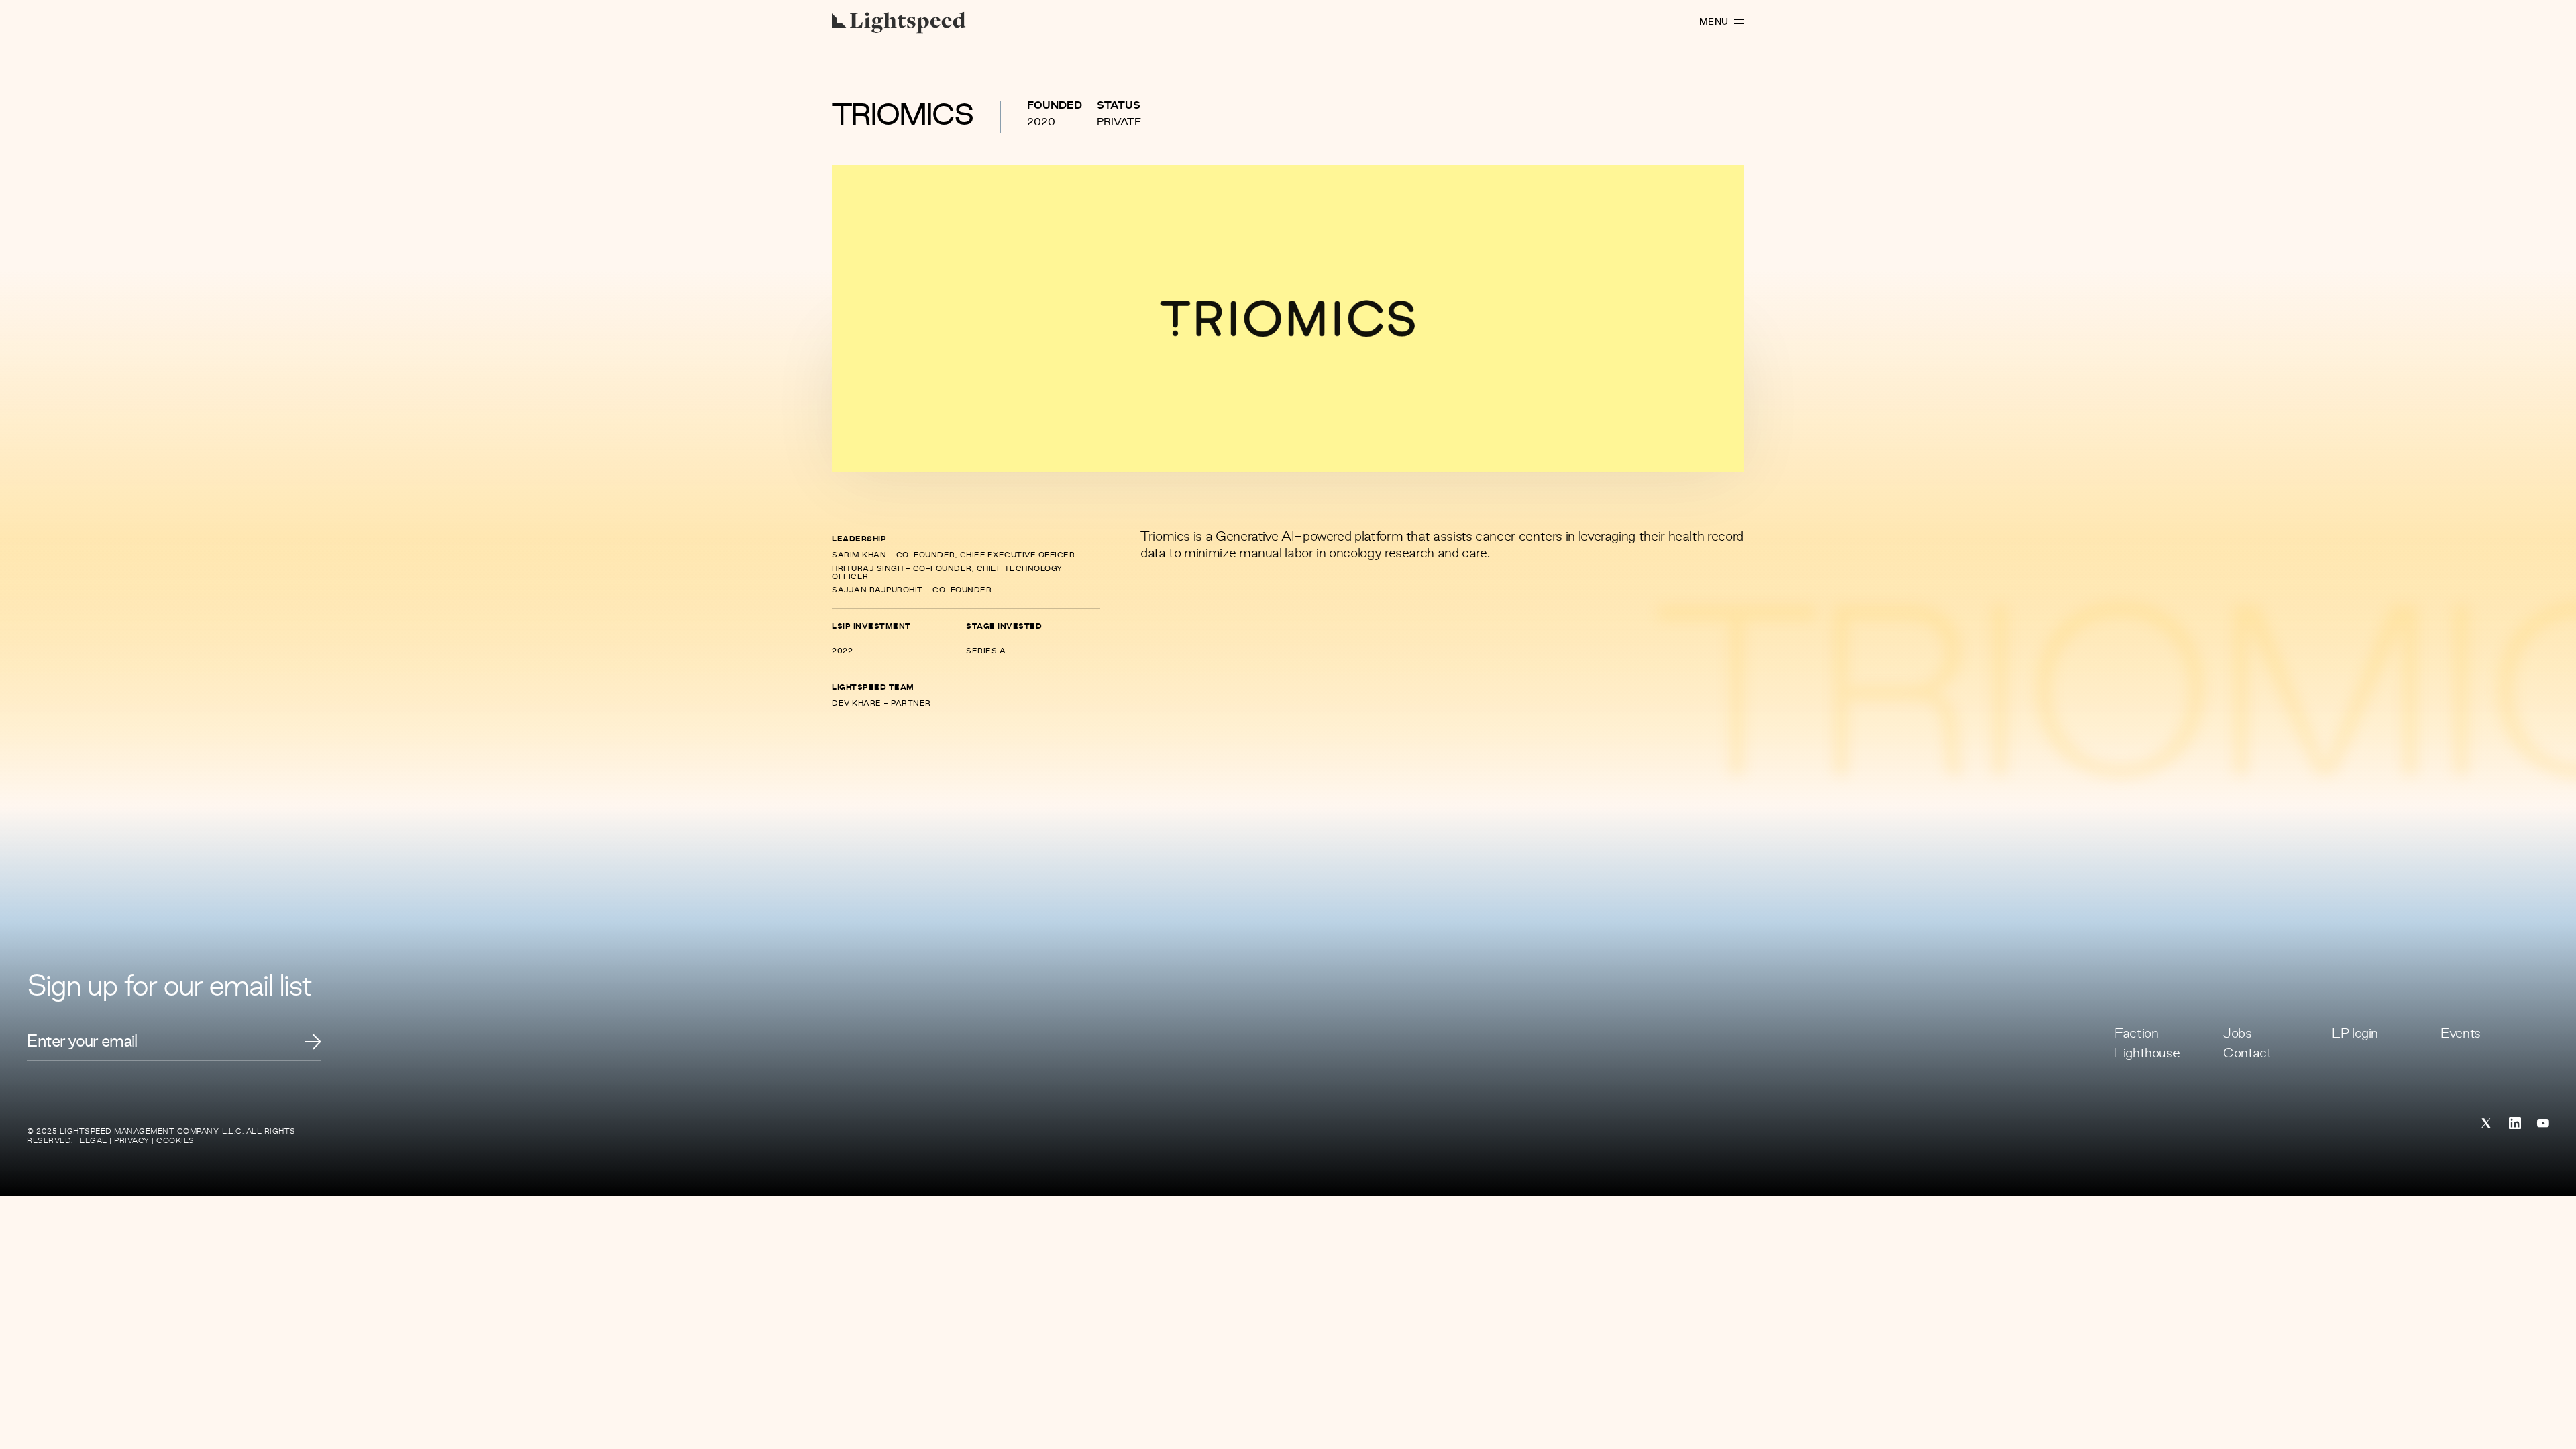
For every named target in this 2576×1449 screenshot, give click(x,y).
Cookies (175, 1141)
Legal (94, 1141)
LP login (2355, 1034)
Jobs (2238, 1034)
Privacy (132, 1141)
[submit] (313, 1042)
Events (2461, 1034)
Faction (2136, 1034)
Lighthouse (2147, 1054)
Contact (2247, 1054)
